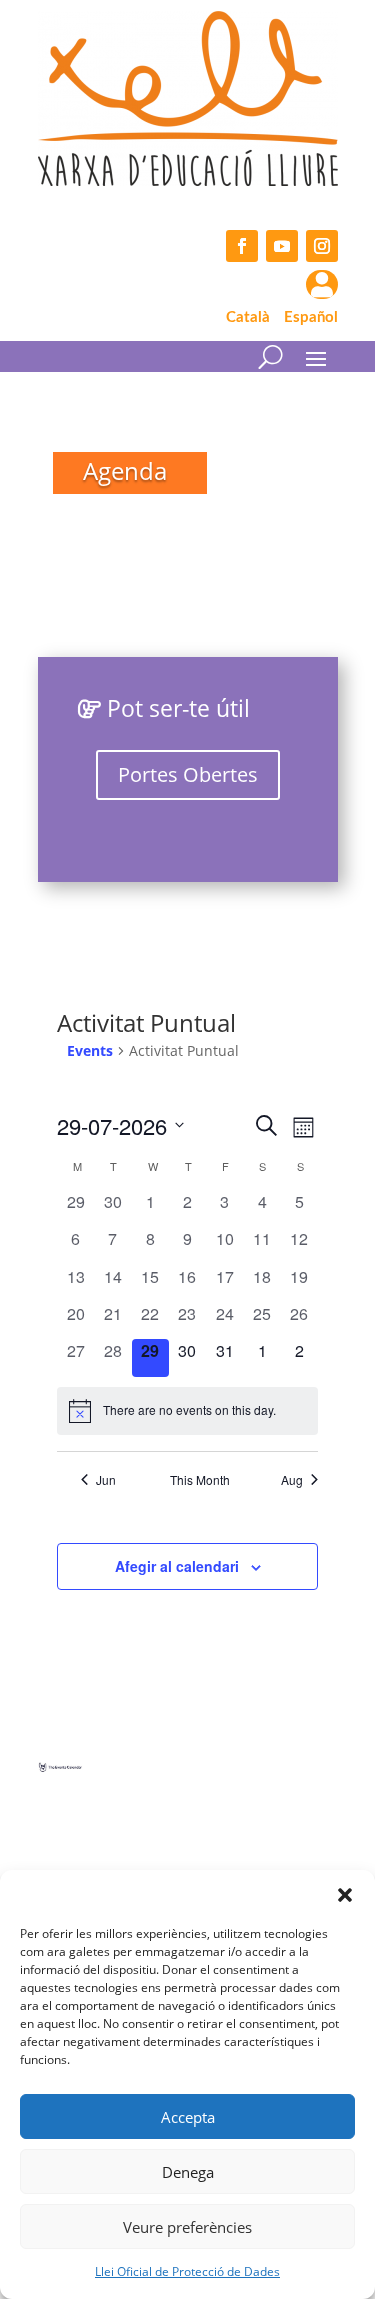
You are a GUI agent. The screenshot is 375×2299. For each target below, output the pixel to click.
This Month (200, 1480)
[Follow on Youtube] (282, 246)
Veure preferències (187, 2227)
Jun (106, 1480)
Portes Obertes (188, 774)
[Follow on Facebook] (242, 246)
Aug (292, 1480)
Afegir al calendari (177, 1566)
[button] (345, 1895)
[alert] (187, 1411)
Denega (188, 2172)
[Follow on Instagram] (322, 246)
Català (248, 317)
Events (90, 1050)
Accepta (188, 2117)
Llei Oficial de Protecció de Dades (187, 2271)
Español (311, 317)
